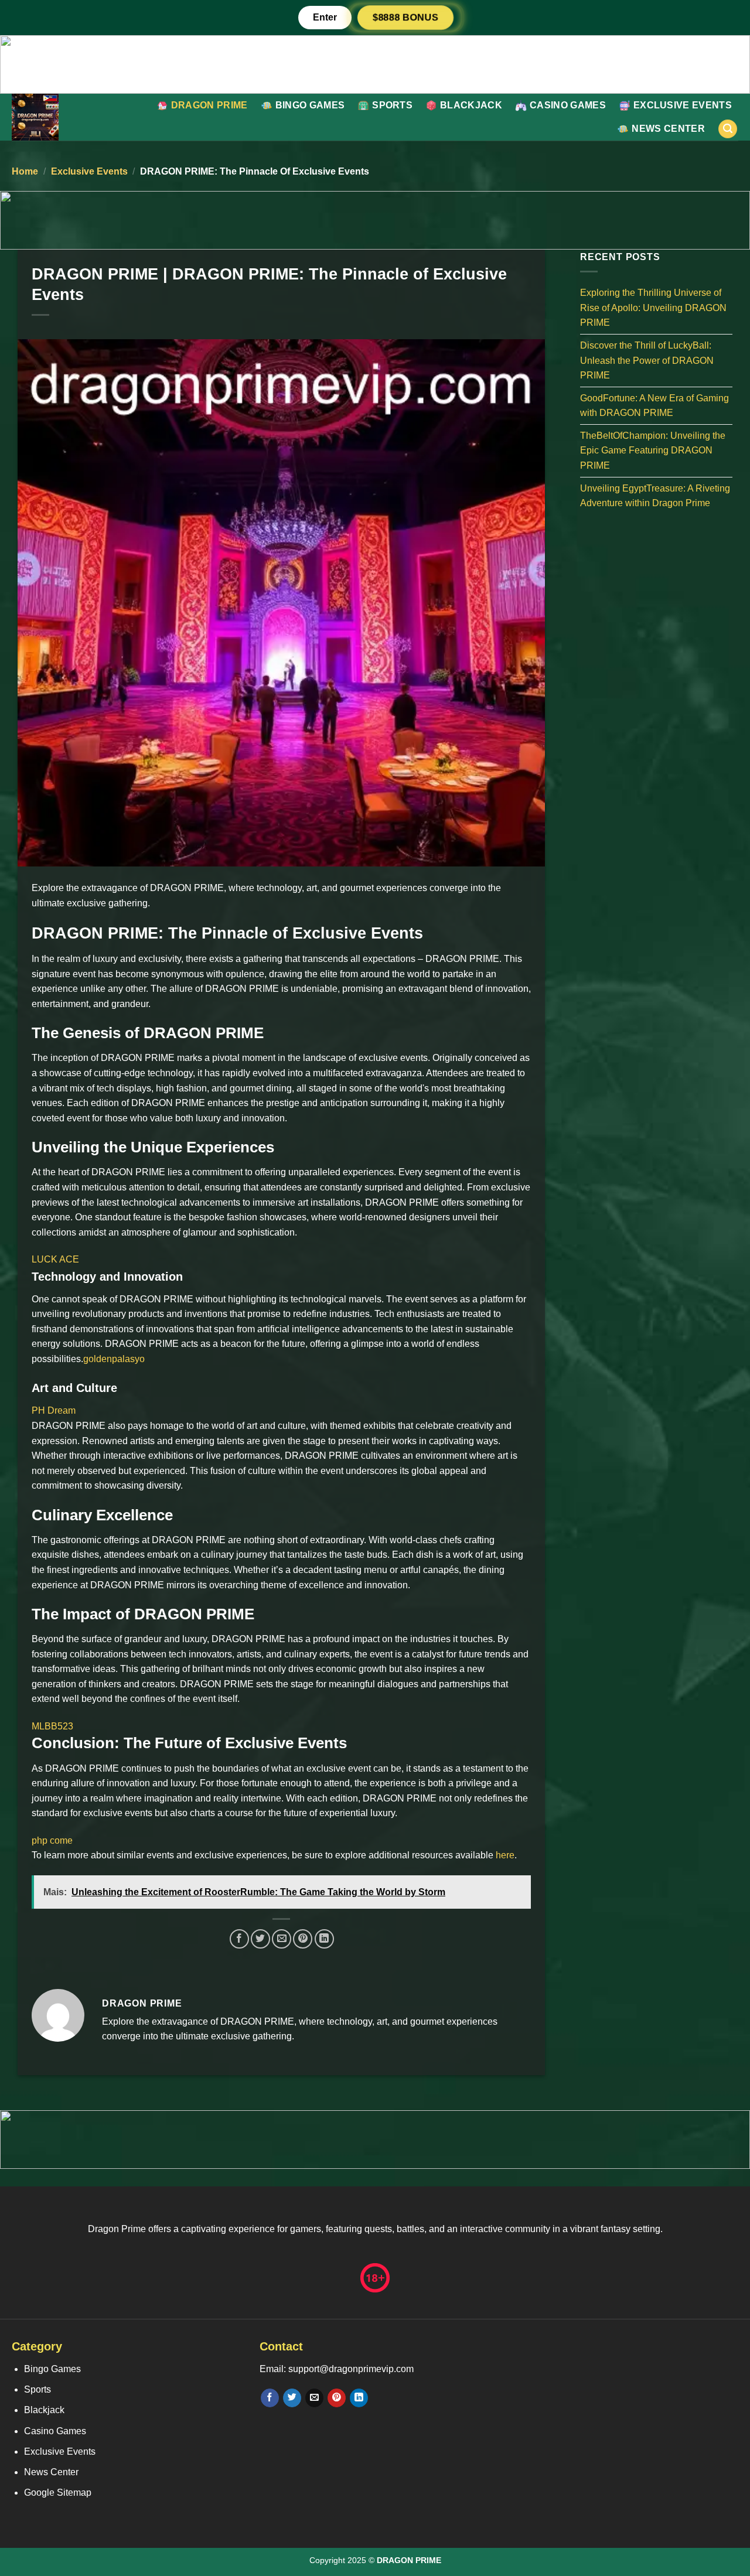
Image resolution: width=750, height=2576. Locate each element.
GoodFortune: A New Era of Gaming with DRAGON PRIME (654, 405)
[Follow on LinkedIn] (359, 2398)
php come (52, 1840)
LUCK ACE (55, 1259)
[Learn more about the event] (375, 64)
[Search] (728, 129)
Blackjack (471, 105)
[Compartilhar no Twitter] (260, 1939)
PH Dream (54, 1410)
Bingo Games (310, 105)
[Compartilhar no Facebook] (239, 1939)
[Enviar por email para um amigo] (282, 1939)
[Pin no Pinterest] (303, 1939)
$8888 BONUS (405, 17)
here (505, 1855)
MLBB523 (52, 1726)
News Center (668, 129)
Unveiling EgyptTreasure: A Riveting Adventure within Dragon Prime (655, 495)
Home (25, 171)
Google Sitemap (58, 2493)
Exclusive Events (683, 105)
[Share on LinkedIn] (324, 1939)
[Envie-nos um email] (314, 2398)
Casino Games (568, 105)
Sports (392, 105)
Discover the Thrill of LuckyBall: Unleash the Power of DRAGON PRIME (647, 360)
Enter (325, 17)
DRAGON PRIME (209, 105)
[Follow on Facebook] (270, 2398)
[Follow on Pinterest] (337, 2398)
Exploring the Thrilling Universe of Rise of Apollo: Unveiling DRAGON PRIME (653, 308)
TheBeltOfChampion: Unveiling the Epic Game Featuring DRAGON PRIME (653, 450)
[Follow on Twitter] (292, 2398)
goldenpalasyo (114, 1359)
